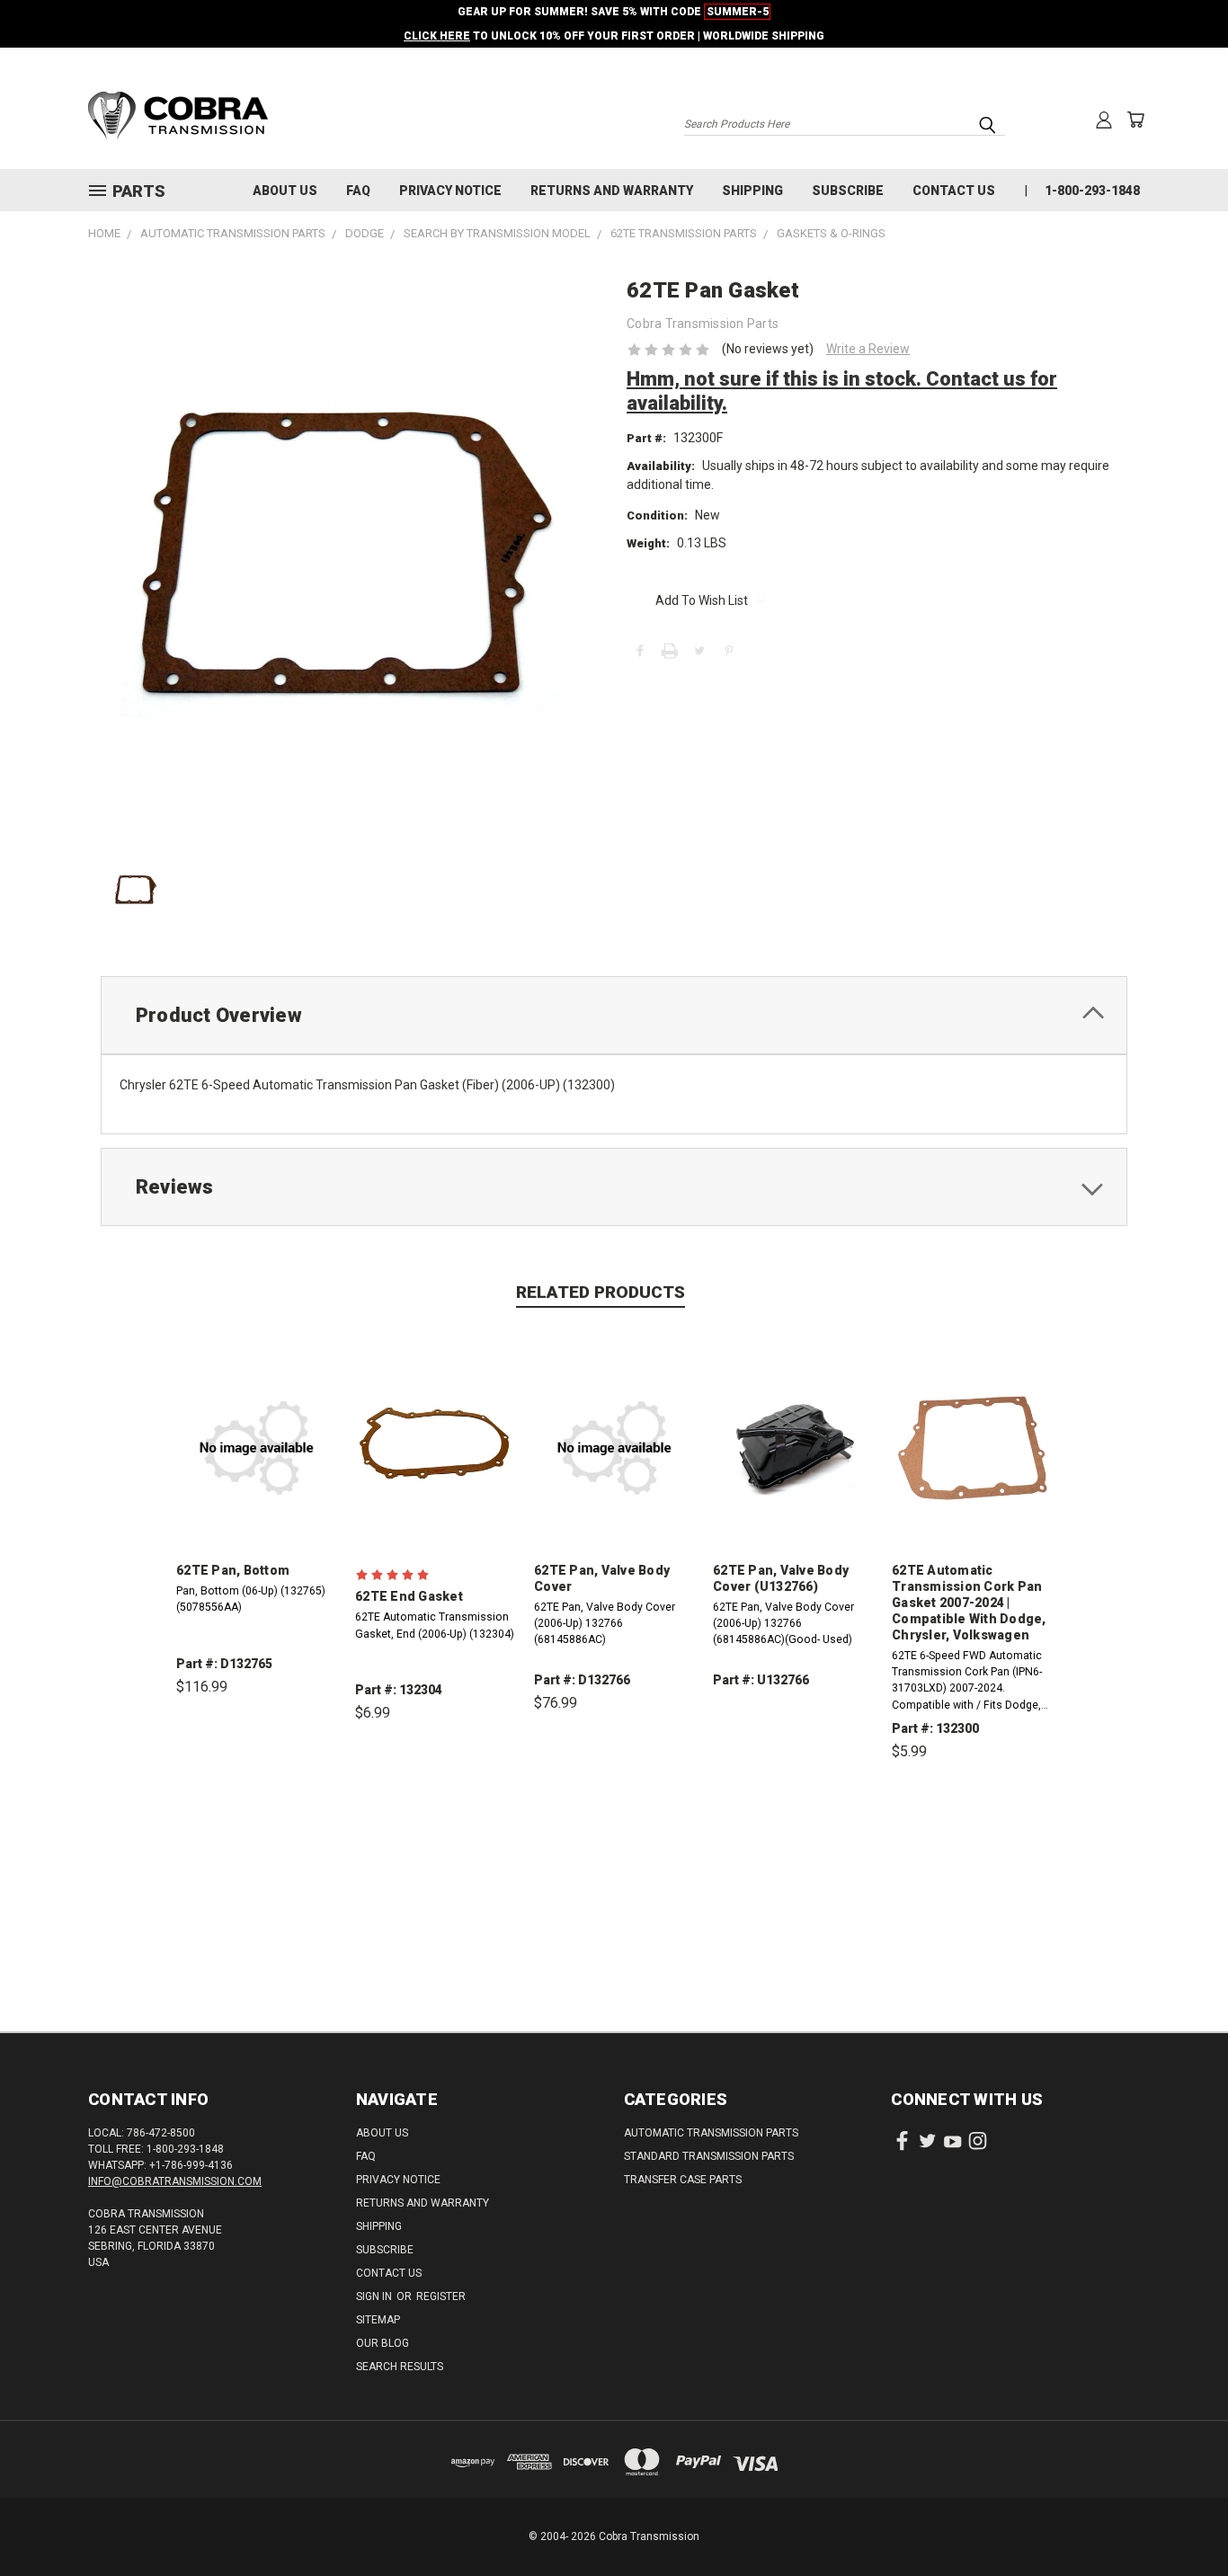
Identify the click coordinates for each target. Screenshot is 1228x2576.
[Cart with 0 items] (1135, 120)
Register (441, 2296)
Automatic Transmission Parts (711, 2133)
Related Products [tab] (601, 1292)
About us (285, 191)
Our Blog (383, 2343)
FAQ (358, 191)
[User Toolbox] (1104, 120)
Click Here (437, 36)
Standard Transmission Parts (709, 2156)
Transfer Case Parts (683, 2180)
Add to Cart (257, 1770)
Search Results (400, 2367)
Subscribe (848, 191)
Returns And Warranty (612, 191)
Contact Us (954, 191)
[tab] (614, 1015)
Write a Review (868, 349)
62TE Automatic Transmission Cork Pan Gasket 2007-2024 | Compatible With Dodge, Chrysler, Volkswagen (969, 1603)
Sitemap (378, 2320)
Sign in (375, 2296)
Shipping (752, 191)
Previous (1181, 2520)
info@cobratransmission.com (175, 2181)
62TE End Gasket (409, 1596)
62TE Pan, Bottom (233, 1570)
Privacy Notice (450, 191)
